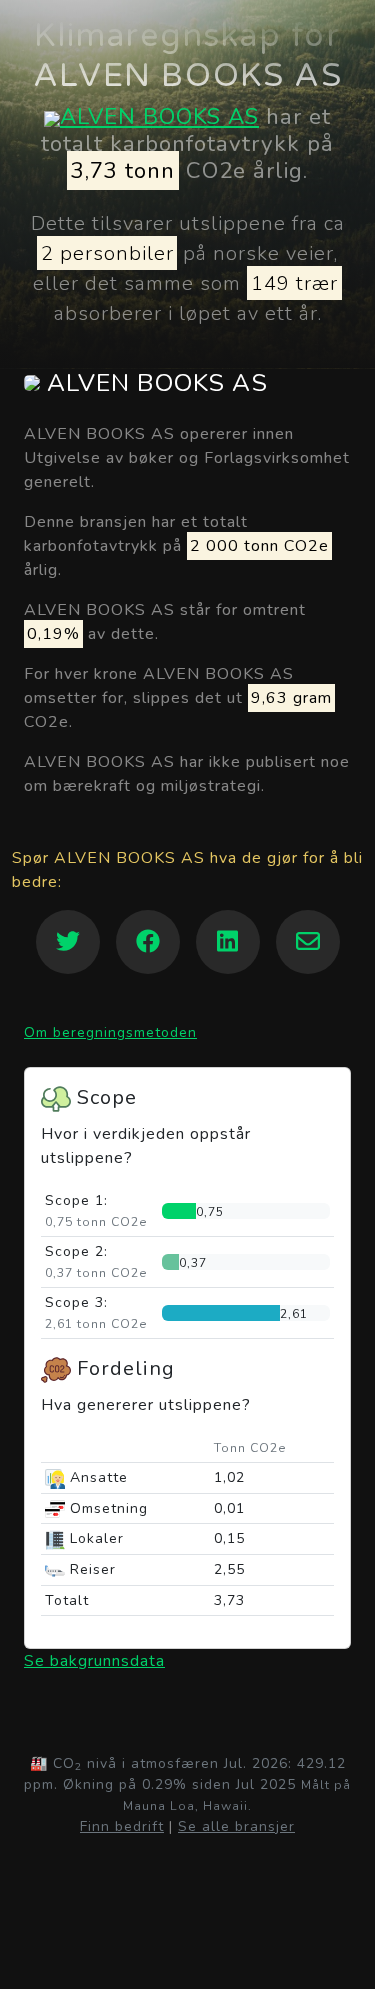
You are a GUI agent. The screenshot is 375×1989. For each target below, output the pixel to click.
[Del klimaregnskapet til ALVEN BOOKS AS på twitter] (68, 942)
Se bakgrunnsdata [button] (94, 1661)
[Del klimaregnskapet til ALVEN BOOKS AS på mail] (308, 942)
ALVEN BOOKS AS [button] (154, 383)
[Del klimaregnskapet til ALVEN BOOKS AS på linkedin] (228, 942)
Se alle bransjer (236, 1826)
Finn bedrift (122, 1826)
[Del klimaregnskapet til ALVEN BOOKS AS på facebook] (148, 942)
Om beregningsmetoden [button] (110, 1032)
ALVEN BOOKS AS (159, 116)
